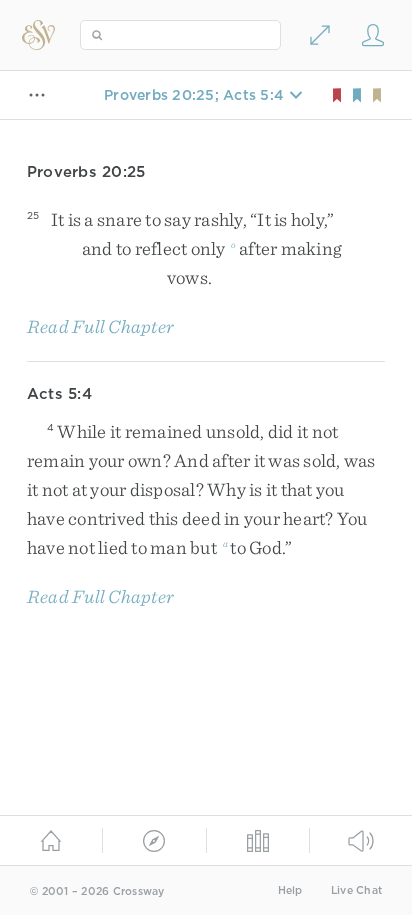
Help (290, 890)
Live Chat (356, 890)
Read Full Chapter (100, 326)
